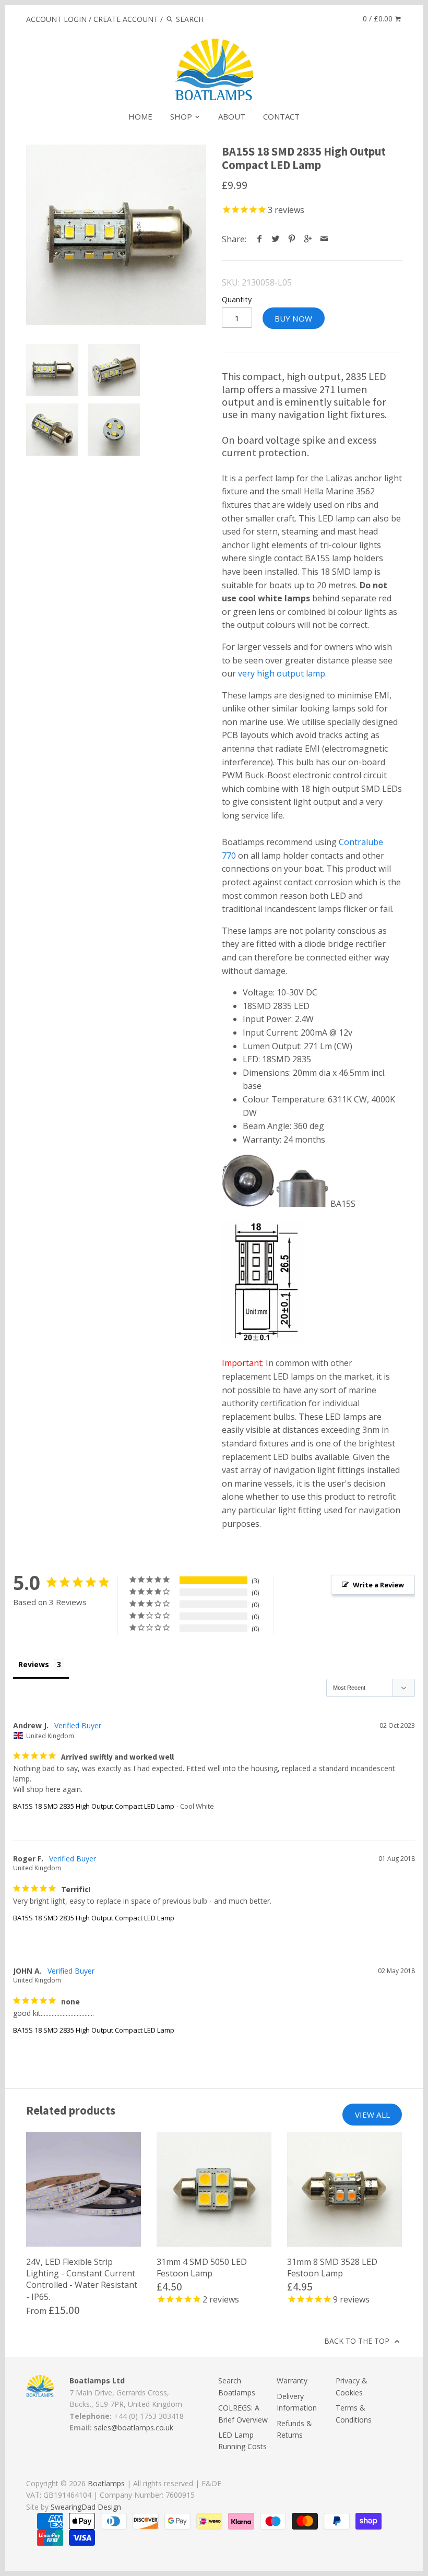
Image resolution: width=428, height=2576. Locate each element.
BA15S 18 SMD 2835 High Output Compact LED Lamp (94, 1806)
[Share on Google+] (308, 239)
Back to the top (358, 2341)
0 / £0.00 (379, 19)
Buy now (293, 318)
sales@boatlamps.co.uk (134, 2427)
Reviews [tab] (34, 1664)
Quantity (237, 299)
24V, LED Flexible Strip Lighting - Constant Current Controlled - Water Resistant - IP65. (82, 2279)
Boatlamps (106, 2483)
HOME (140, 116)
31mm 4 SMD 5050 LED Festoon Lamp (202, 2268)
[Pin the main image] (292, 239)
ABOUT (232, 116)
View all (372, 2115)
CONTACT (281, 116)
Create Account (126, 19)
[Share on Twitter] (276, 239)
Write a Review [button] (378, 1585)
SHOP (182, 116)
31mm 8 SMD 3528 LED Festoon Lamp (332, 2268)
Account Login (56, 19)
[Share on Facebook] (260, 239)
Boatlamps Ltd (97, 2381)
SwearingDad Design (86, 2507)
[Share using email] (324, 239)
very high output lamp (282, 673)
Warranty (292, 2381)
